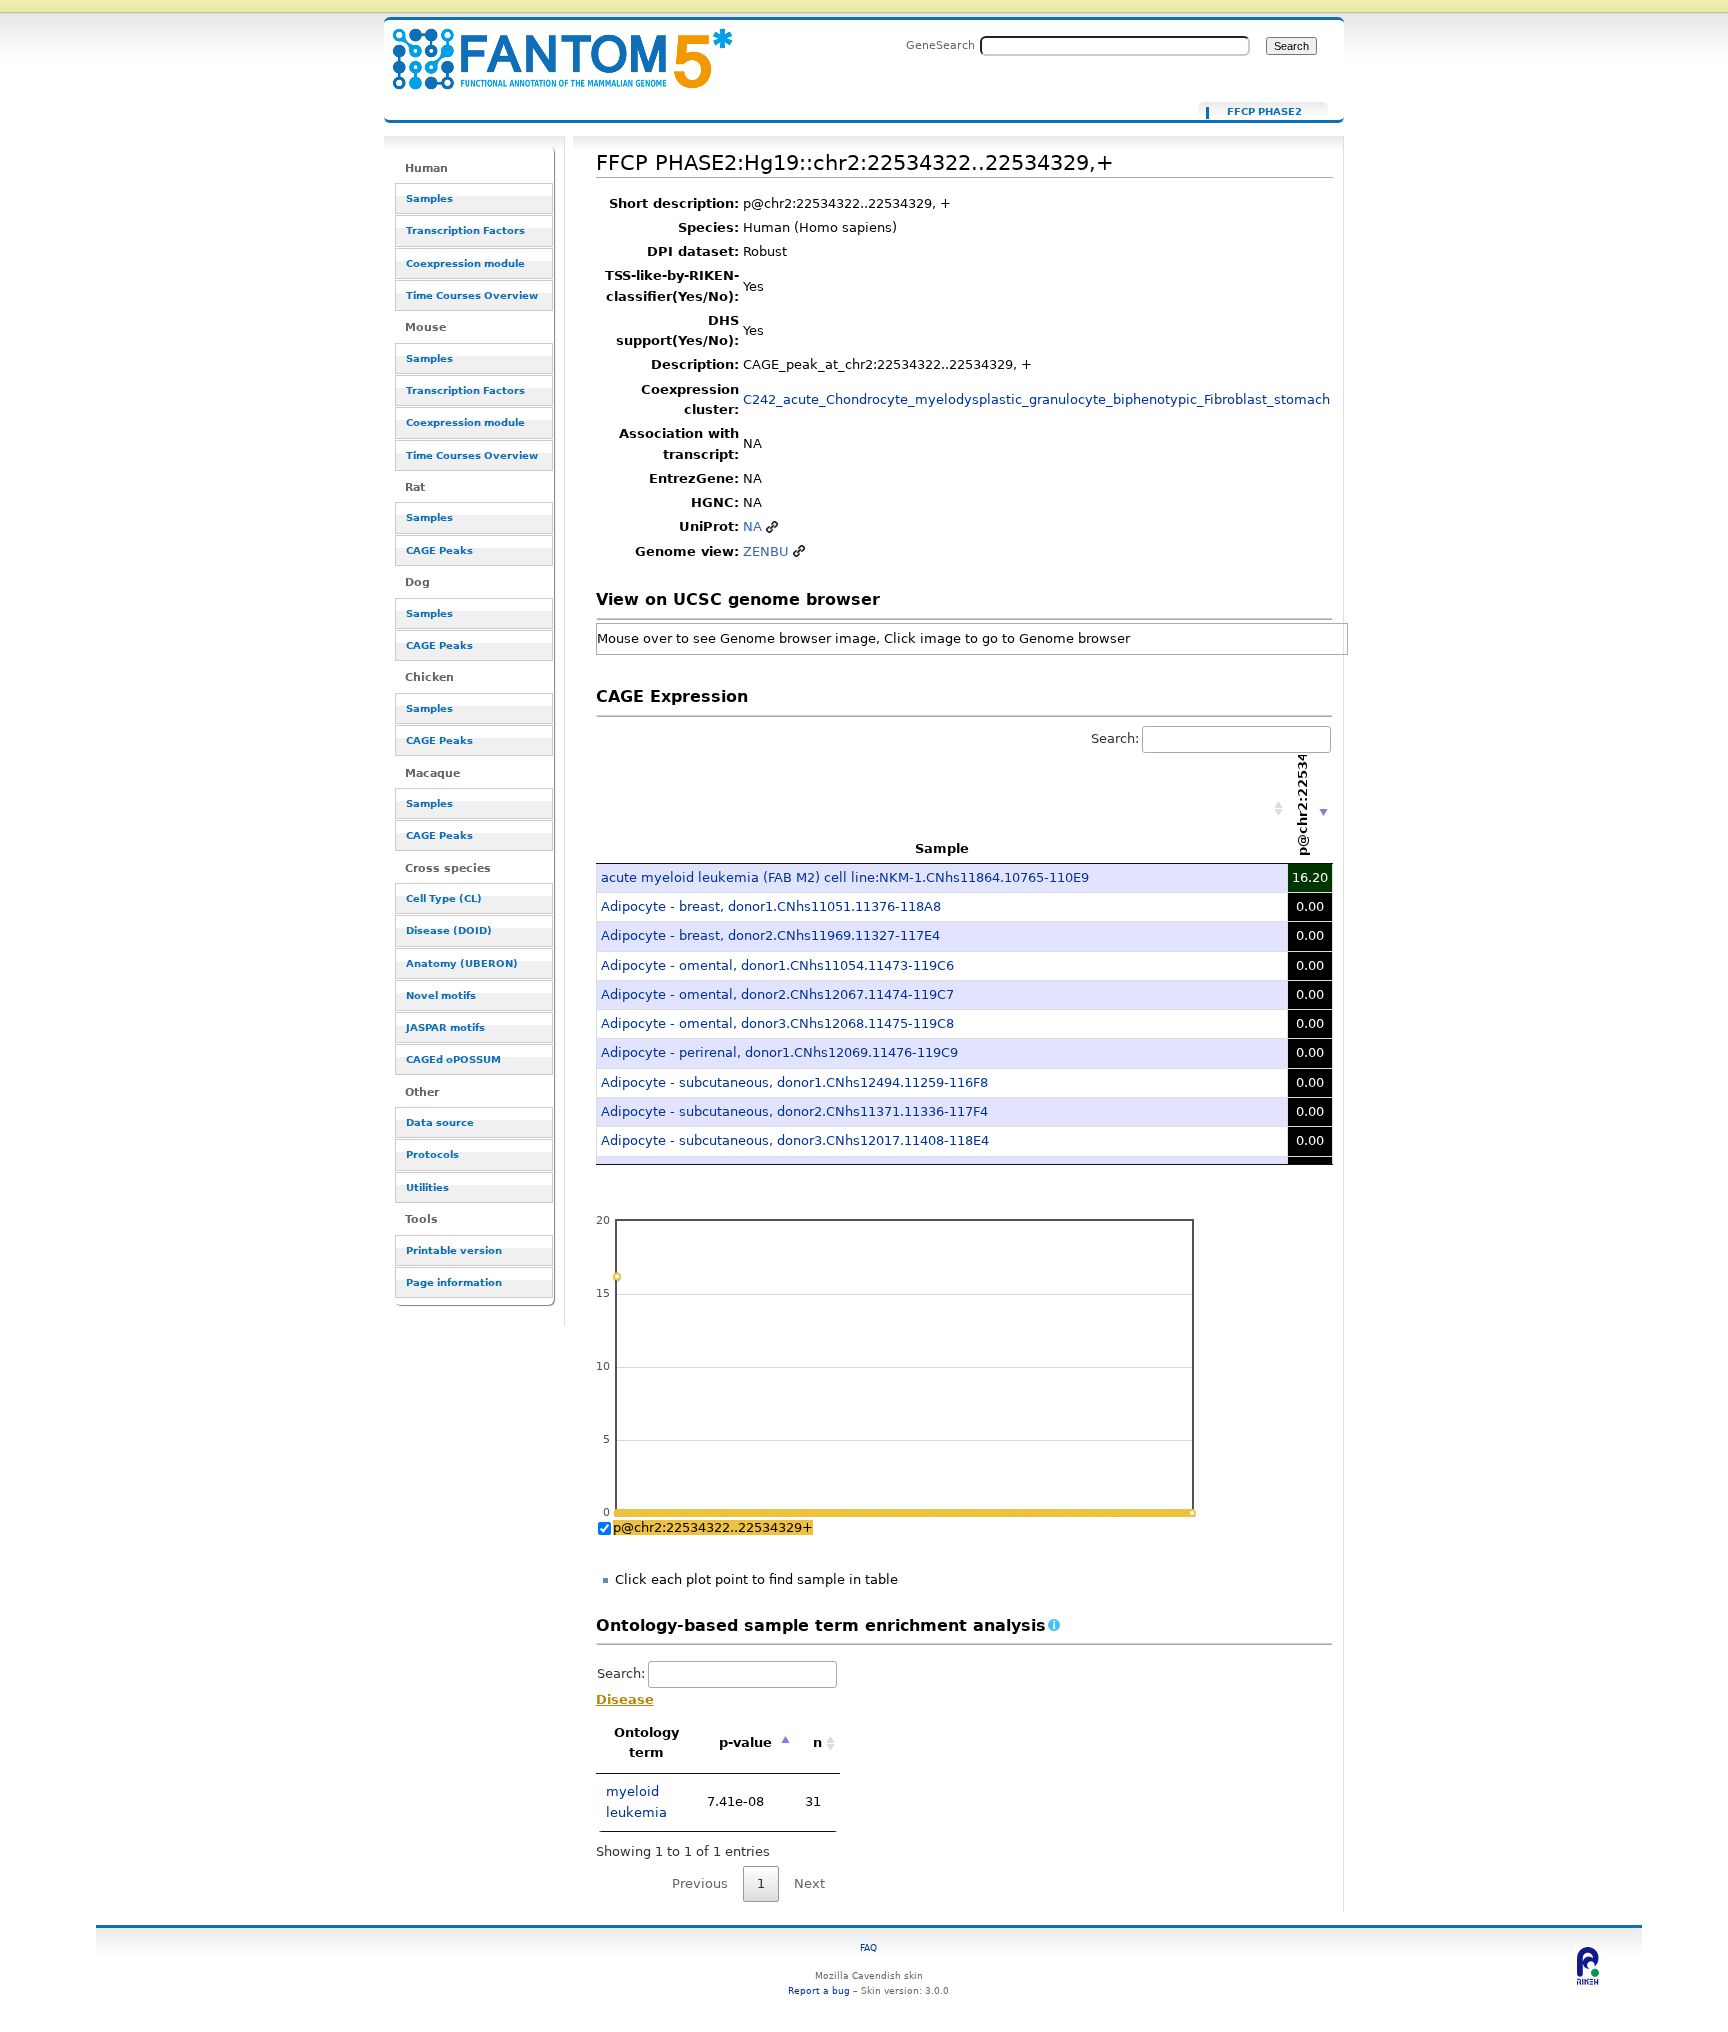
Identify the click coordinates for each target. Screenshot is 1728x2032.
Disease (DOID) (449, 930)
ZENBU (766, 551)
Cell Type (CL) (444, 898)
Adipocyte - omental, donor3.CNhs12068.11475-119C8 (777, 1023)
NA (752, 526)
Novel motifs (441, 995)
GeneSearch (940, 45)
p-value (745, 1742)
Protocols (432, 1154)
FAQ (868, 1947)
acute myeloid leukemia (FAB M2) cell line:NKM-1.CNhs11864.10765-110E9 (845, 877)
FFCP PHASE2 (1264, 112)
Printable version (454, 1250)
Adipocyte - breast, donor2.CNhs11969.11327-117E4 (770, 935)
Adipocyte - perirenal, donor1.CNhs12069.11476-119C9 (779, 1052)
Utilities (427, 1187)
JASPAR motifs (445, 1027)
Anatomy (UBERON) (462, 963)
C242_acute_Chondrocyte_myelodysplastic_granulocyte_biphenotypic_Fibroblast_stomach (1036, 399)
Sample (942, 848)
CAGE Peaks (439, 550)
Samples (429, 198)
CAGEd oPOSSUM (453, 1059)
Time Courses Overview (472, 295)
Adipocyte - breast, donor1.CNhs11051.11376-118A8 (771, 906)
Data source (440, 1122)
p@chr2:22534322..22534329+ (713, 1527)
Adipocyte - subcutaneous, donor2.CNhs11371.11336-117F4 (794, 1111)
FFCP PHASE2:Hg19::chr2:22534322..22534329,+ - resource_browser (550, 47)
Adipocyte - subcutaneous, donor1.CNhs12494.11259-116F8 (794, 1082)
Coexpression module (465, 263)
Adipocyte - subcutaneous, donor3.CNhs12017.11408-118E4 (795, 1140)
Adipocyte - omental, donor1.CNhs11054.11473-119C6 (777, 965)
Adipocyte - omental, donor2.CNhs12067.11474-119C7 (777, 994)
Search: (1115, 738)
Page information (454, 1282)
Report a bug (819, 1990)
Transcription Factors (465, 230)
